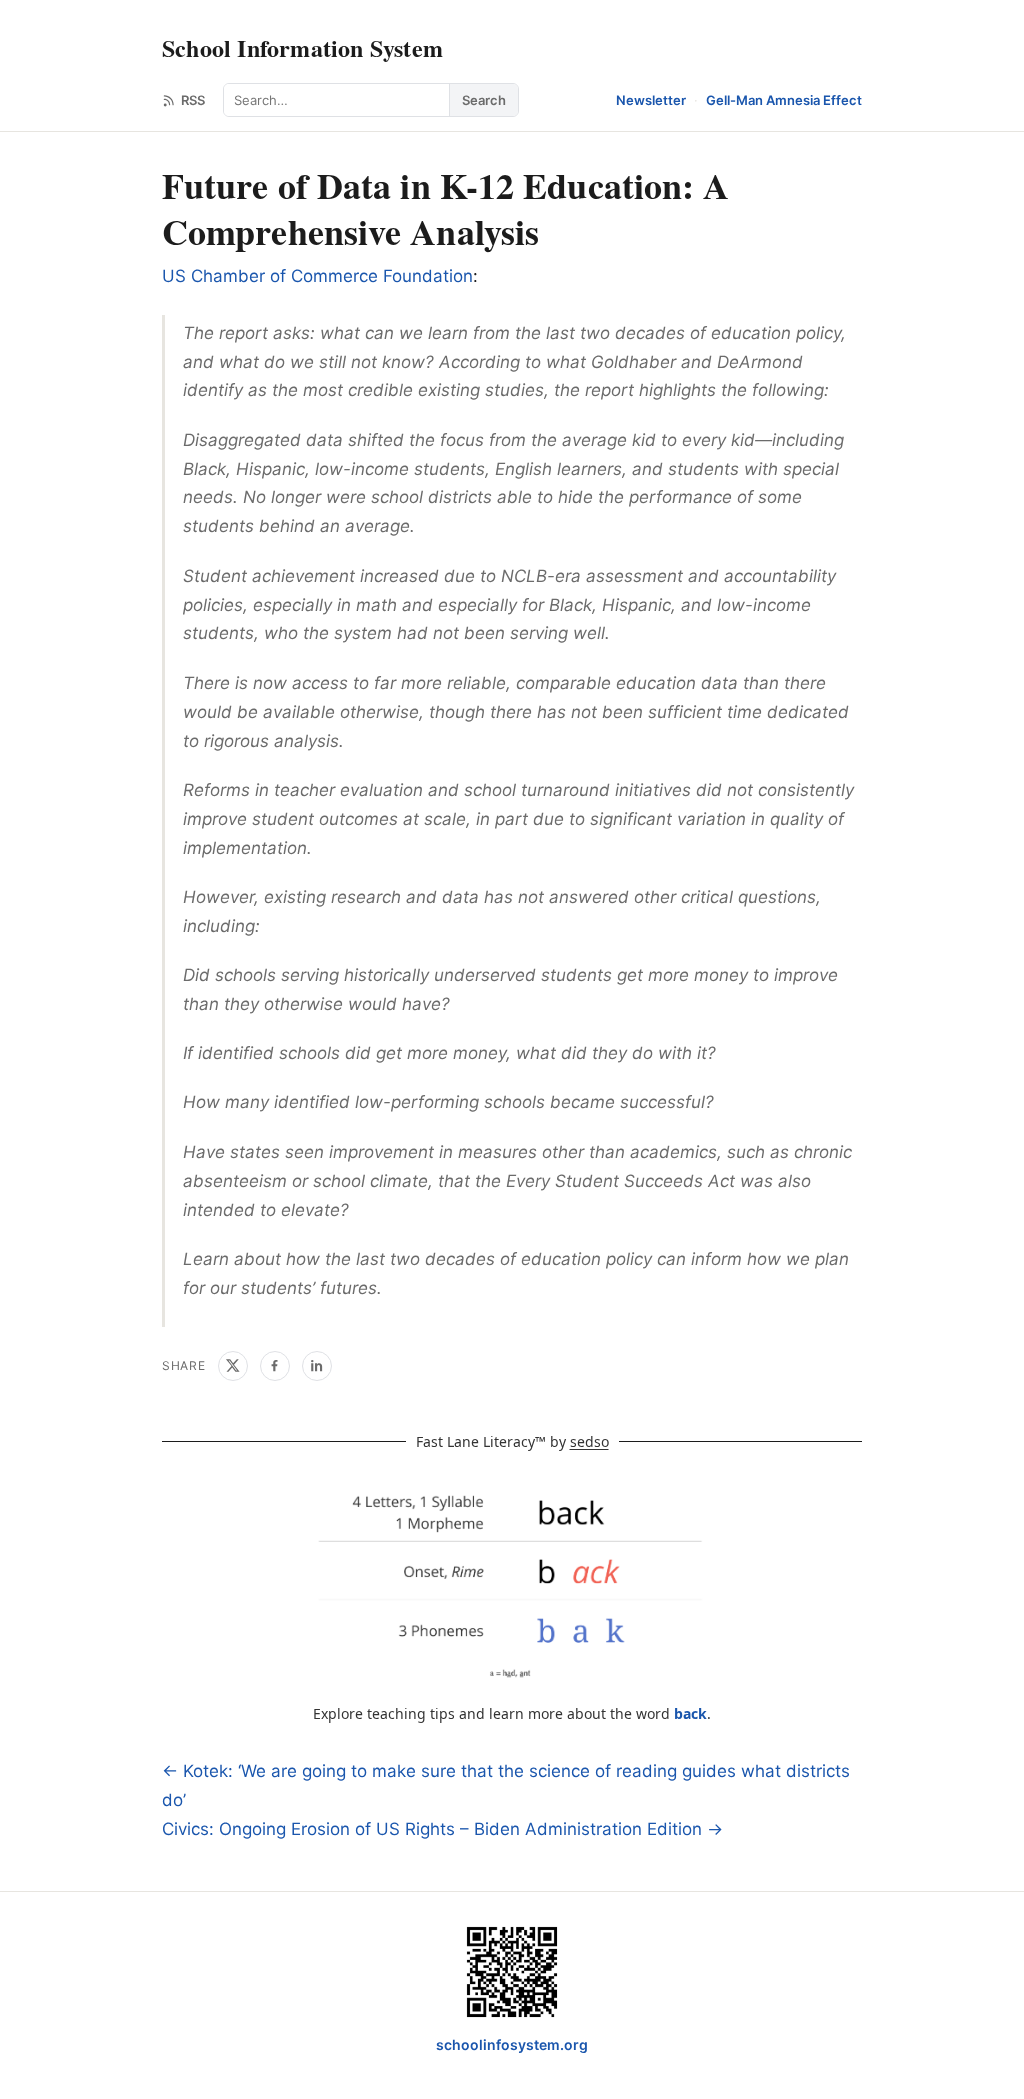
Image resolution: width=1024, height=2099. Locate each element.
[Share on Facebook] (275, 1366)
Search (484, 100)
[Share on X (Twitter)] (233, 1366)
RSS (193, 100)
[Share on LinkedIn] (317, 1366)
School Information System (302, 47)
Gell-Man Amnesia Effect (784, 100)
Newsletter (651, 100)
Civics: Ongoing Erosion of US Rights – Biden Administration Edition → (442, 1829)
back (690, 1713)
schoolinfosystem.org (512, 2044)
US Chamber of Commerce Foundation (317, 276)
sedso (589, 1441)
